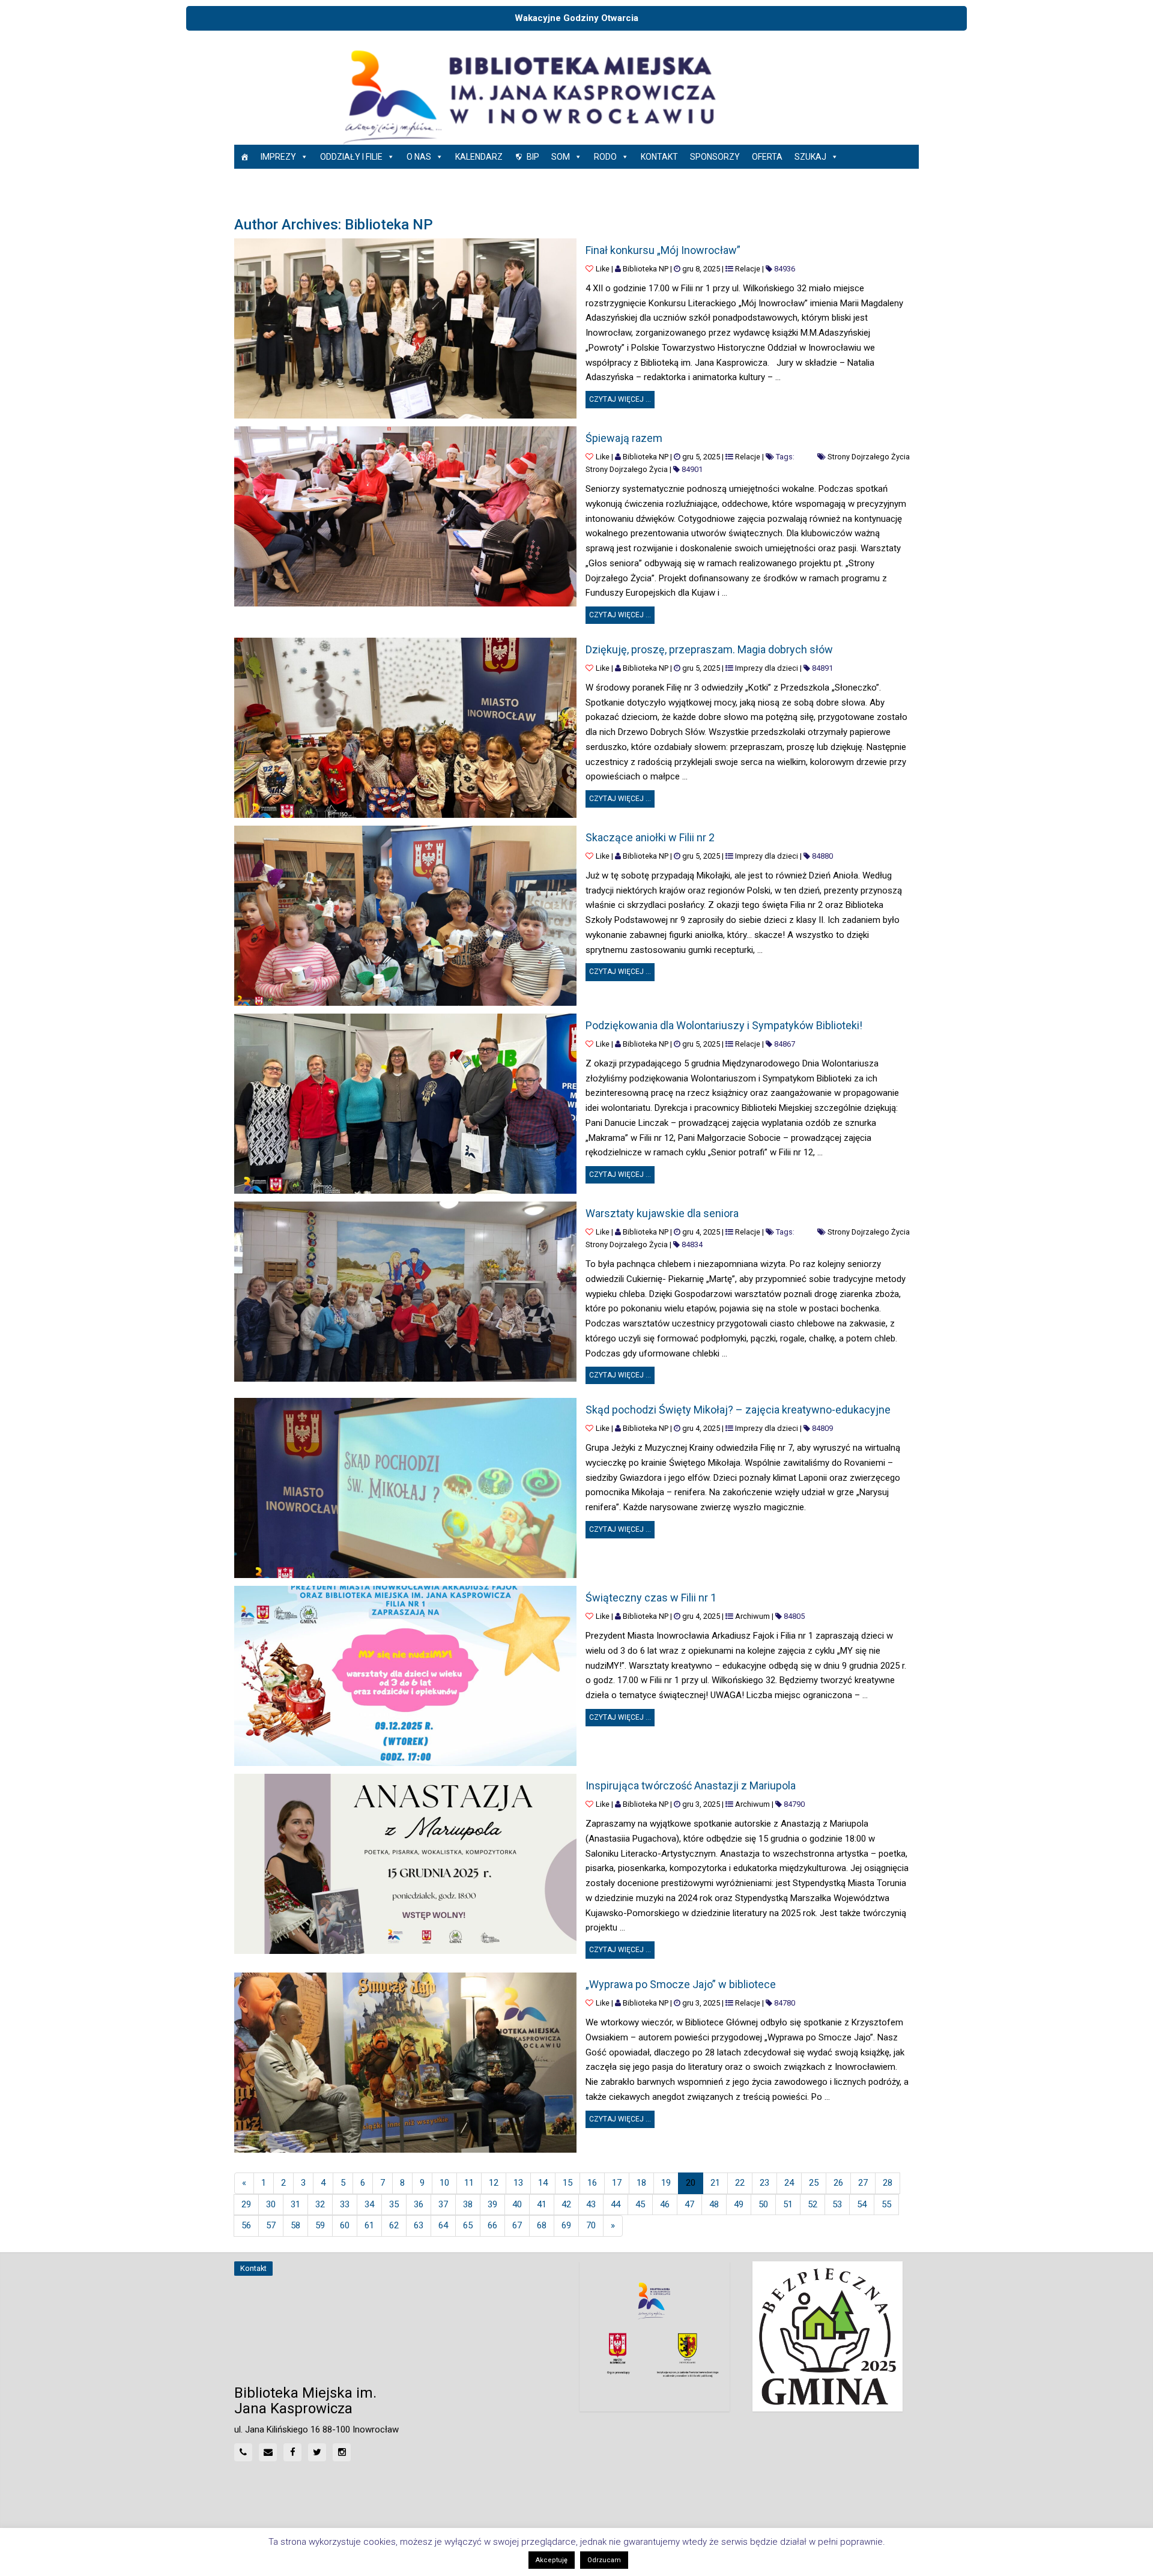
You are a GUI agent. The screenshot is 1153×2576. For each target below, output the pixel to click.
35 (394, 2204)
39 (492, 2204)
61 (369, 2225)
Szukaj (810, 157)
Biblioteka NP (646, 269)
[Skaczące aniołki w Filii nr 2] (405, 916)
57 (271, 2225)
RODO (605, 157)
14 (543, 2183)
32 (320, 2204)
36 (419, 2204)
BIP (533, 157)
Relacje (748, 269)
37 (443, 2204)
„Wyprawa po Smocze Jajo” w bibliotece (681, 1984)
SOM (561, 157)
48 (714, 2204)
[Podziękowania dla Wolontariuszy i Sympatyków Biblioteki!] (405, 1104)
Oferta (767, 157)
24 (789, 2183)
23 (764, 2183)
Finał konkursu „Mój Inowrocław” (663, 250)
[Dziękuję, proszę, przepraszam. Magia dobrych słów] (405, 728)
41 (542, 2204)
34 (369, 2204)
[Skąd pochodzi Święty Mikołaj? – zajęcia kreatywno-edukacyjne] (405, 1488)
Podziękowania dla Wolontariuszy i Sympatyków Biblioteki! (724, 1025)
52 (813, 2204)
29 (246, 2204)
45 (640, 2204)
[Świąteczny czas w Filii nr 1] (405, 1676)
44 (616, 2204)
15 (567, 2183)
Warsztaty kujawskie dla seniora (662, 1213)
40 (517, 2204)
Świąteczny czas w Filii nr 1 (651, 1598)
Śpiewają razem (624, 438)
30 (271, 2204)
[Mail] (268, 2452)
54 (862, 2204)
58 (295, 2225)
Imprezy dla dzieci (767, 668)
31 (295, 2204)
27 (863, 2183)
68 (542, 2225)
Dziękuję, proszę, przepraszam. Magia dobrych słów (709, 649)
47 (689, 2204)
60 (345, 2225)
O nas (419, 157)
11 (469, 2183)
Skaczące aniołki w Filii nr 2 (650, 837)
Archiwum (752, 1616)
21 (715, 2183)
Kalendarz (479, 157)
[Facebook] (292, 2452)
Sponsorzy (715, 157)
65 (468, 2225)
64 (443, 2225)
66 (492, 2225)
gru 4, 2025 (701, 1232)
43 (591, 2204)
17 (617, 2183)
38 (468, 2204)
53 (837, 2204)
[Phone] (243, 2452)
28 (888, 2183)
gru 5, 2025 (701, 457)
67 (517, 2225)
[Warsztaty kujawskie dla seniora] (405, 1292)
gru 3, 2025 (701, 1804)
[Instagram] (342, 2452)
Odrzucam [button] (604, 2560)
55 (886, 2204)
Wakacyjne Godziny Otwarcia (576, 18)
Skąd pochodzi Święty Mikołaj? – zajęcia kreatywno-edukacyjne (738, 1410)
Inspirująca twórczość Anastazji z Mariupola (691, 1785)
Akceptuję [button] (552, 2560)
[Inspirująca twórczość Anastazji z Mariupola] (405, 1864)
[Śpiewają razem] (405, 516)
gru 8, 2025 (701, 269)
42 (566, 2204)
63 (419, 2225)
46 (665, 2204)
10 (444, 2183)
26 (838, 2183)
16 (592, 2183)
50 (763, 2204)
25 (814, 2183)
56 (246, 2225)
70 (591, 2225)
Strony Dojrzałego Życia (869, 457)
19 (666, 2183)
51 (788, 2204)
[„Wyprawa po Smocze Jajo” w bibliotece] (405, 2063)
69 (566, 2225)
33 (345, 2204)
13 (518, 2183)
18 (641, 2183)
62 (394, 2225)
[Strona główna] (244, 157)
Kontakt (659, 157)
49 (739, 2204)
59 (320, 2225)
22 (740, 2183)
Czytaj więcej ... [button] (622, 397)
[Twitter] (317, 2452)
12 (494, 2183)
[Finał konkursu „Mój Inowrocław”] (405, 328)
